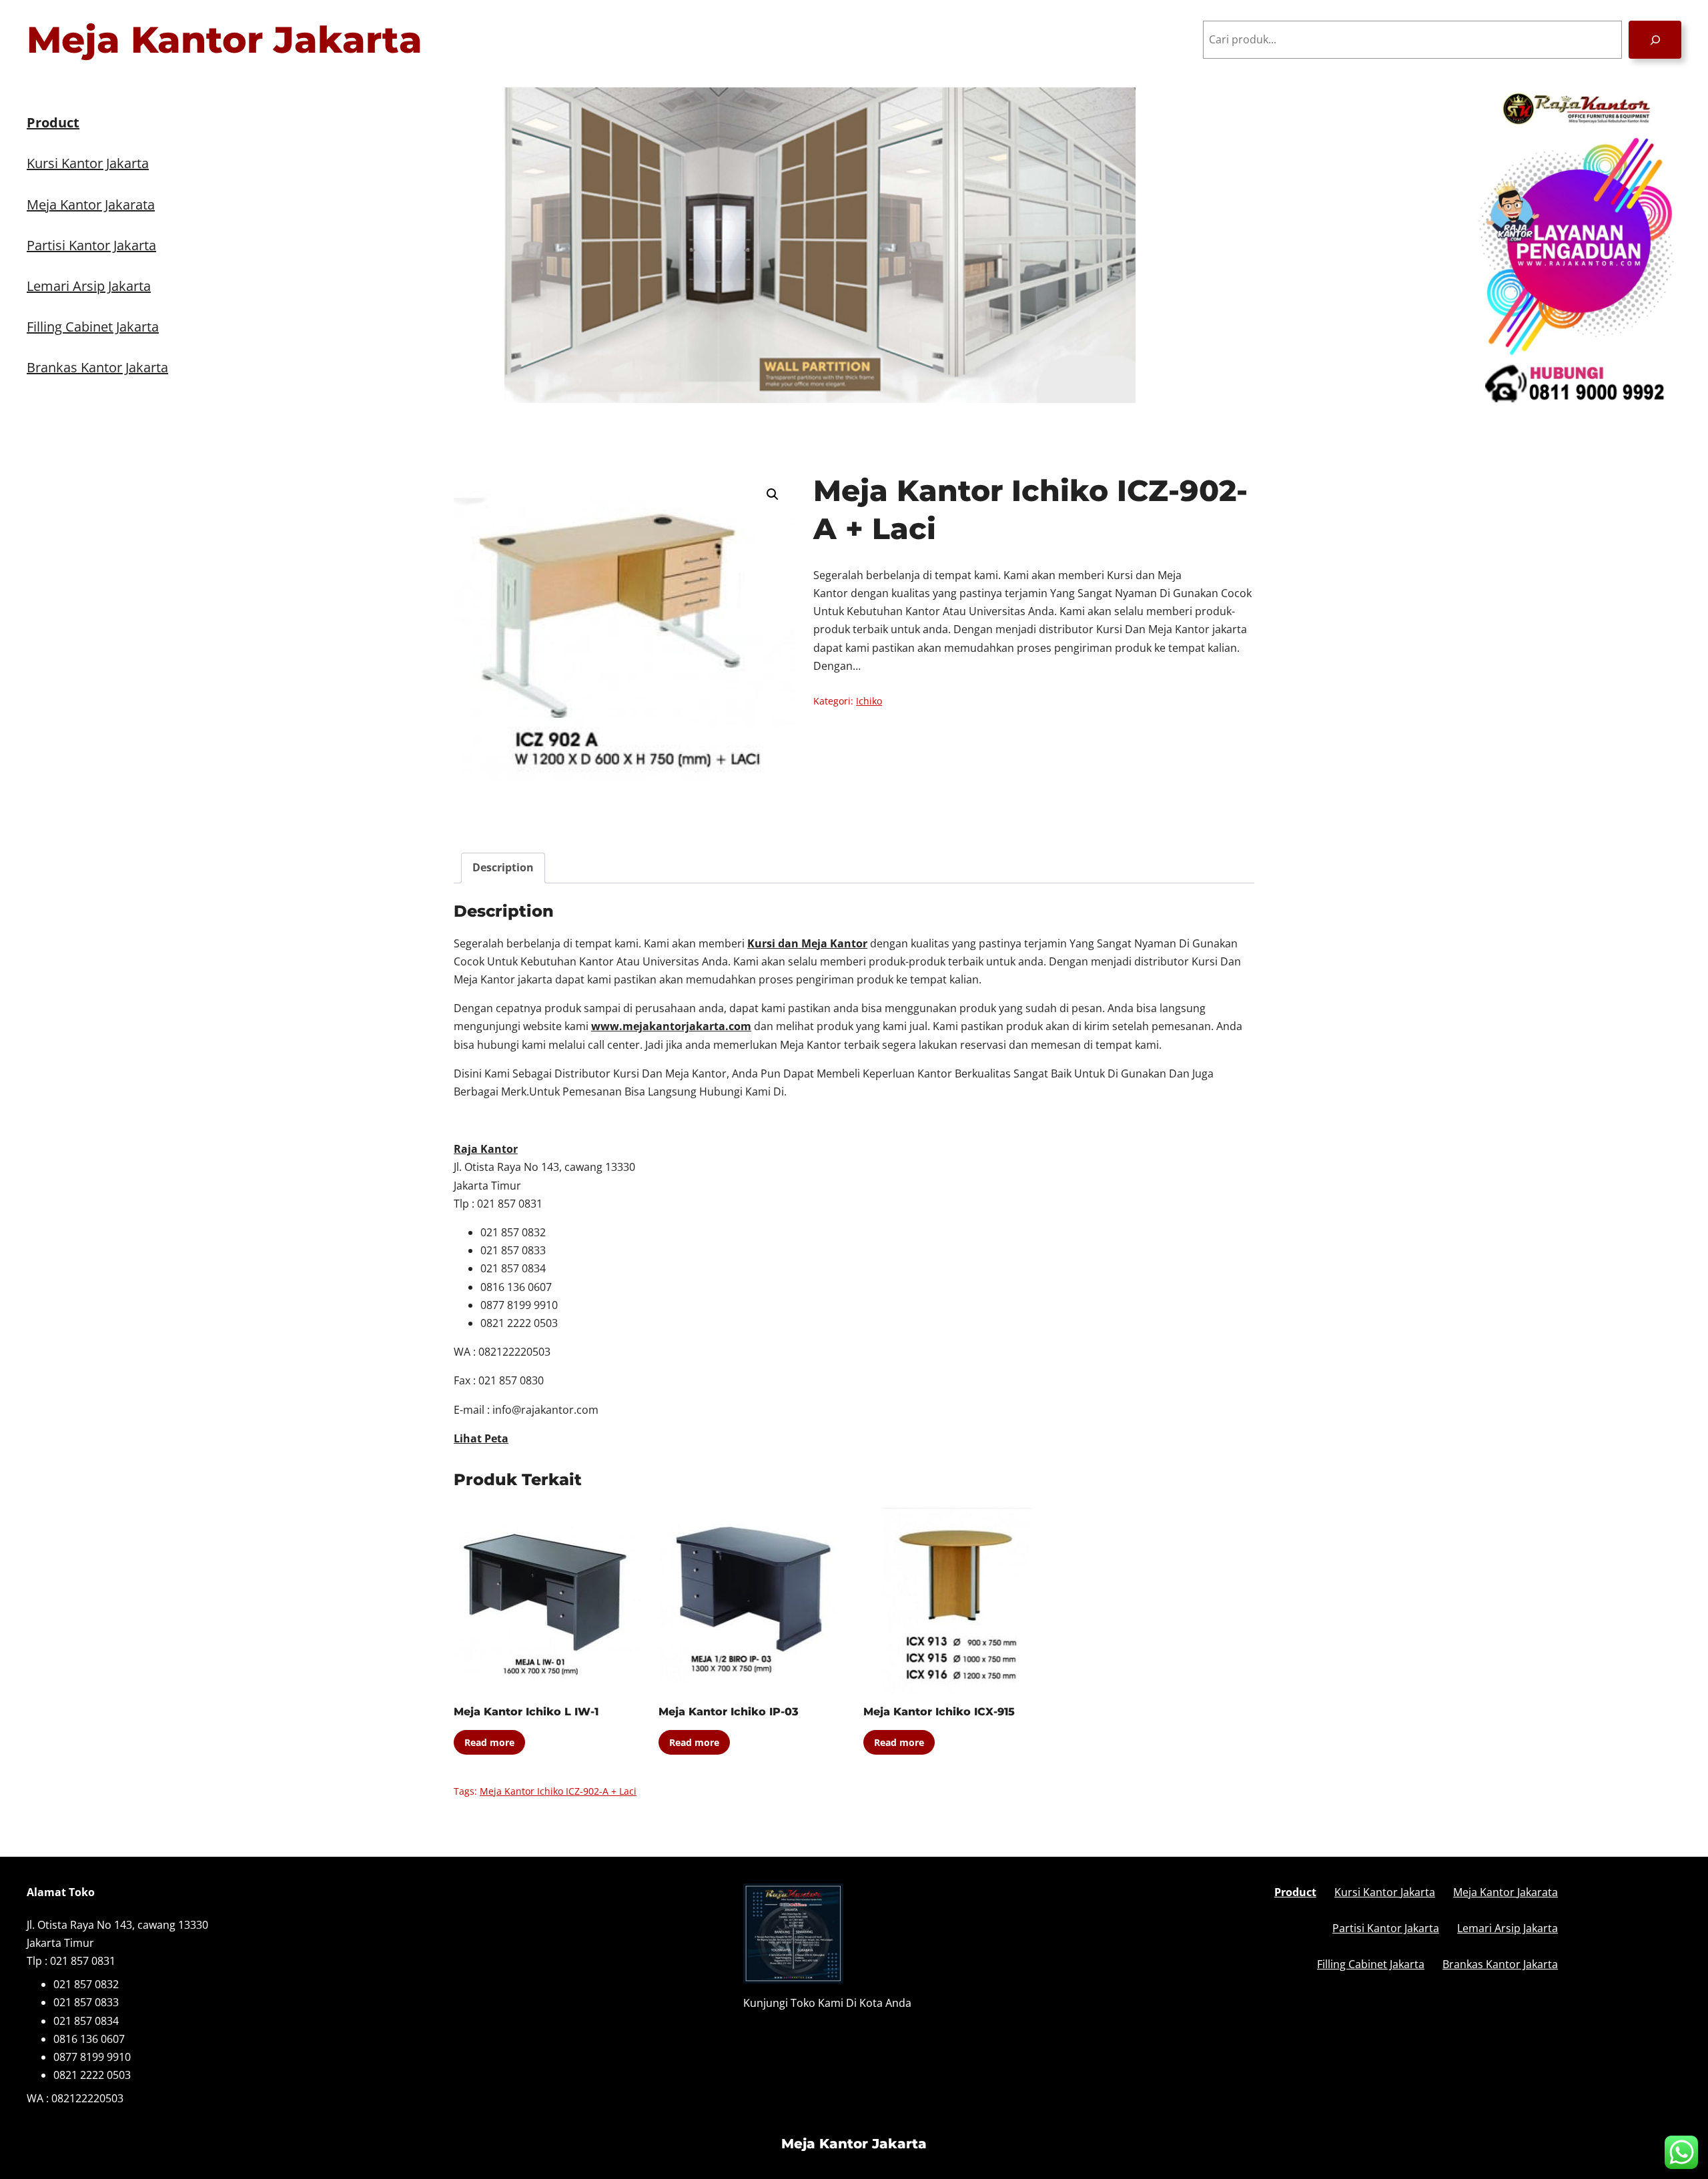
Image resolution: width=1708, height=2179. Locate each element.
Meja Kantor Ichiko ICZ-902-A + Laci (558, 1791)
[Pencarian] (1655, 40)
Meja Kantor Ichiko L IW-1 (526, 1712)
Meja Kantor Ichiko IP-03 (729, 1712)
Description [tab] (503, 867)
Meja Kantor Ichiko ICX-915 (939, 1712)
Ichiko (869, 701)
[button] (773, 494)
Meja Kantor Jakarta (225, 40)
